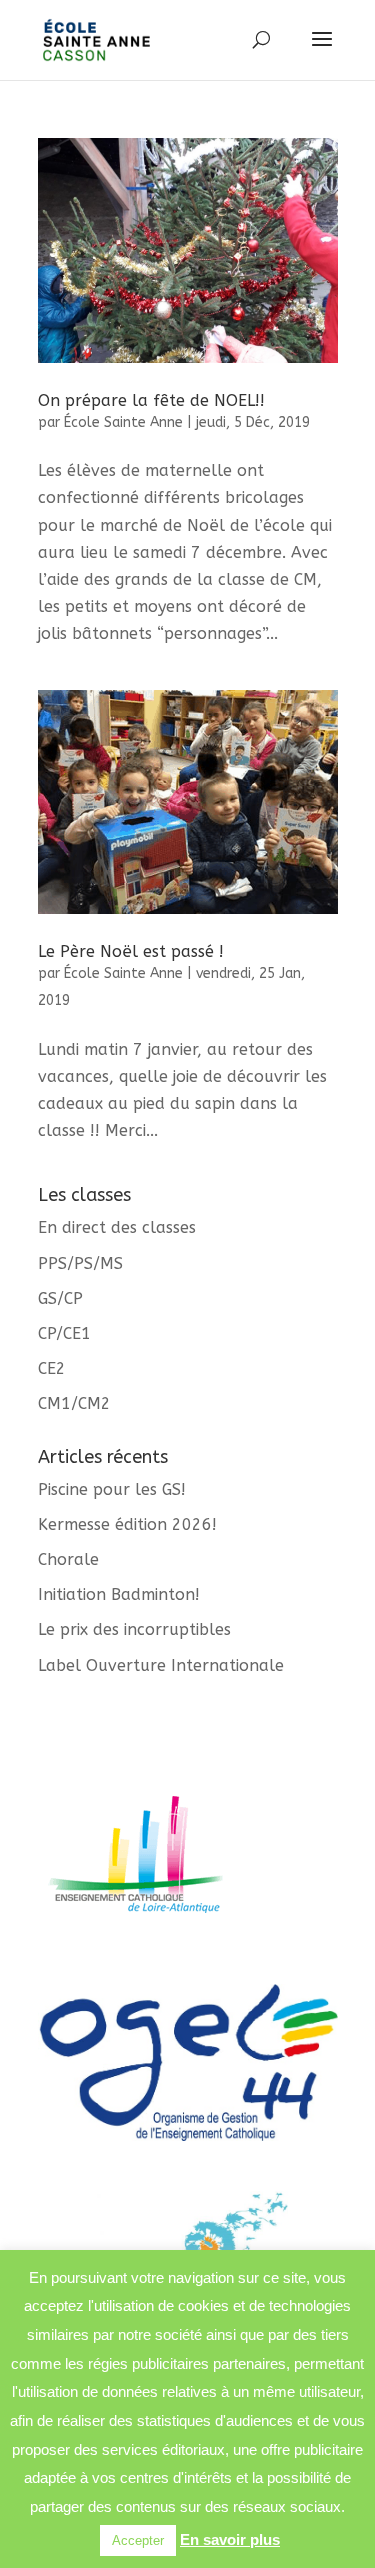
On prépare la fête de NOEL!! (151, 400)
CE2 (52, 1368)
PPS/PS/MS (80, 1263)
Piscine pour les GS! (112, 1489)
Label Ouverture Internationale (161, 1665)
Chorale (68, 1559)
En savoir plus (230, 2539)
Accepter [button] (138, 2540)
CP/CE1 (64, 1333)
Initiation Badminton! (119, 1594)
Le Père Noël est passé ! (131, 951)
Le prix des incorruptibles (134, 1629)
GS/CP (60, 1298)
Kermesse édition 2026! (127, 1524)
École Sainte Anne (123, 422)
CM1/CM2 (74, 1403)
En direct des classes (117, 1227)
